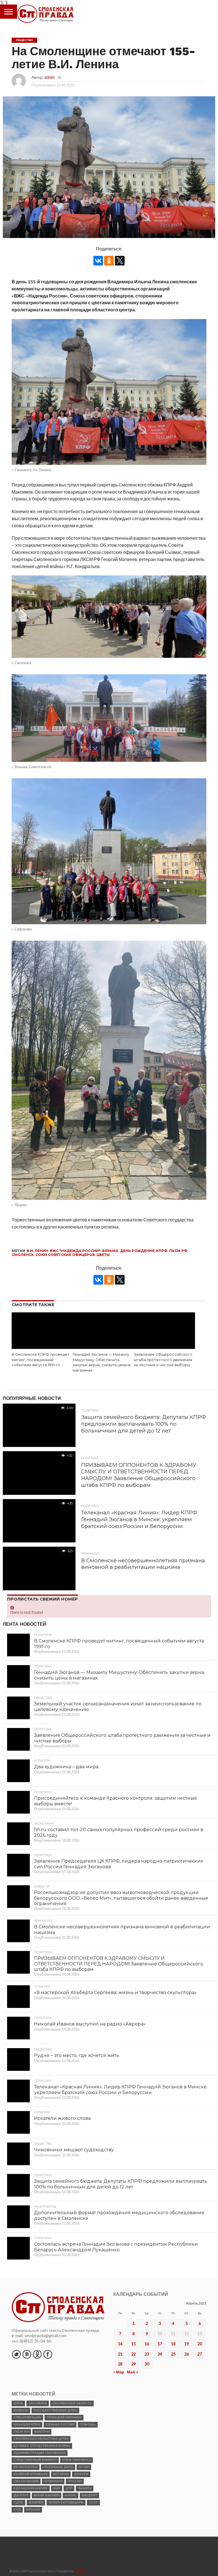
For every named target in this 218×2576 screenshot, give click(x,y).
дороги (81, 2474)
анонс (71, 2495)
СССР (93, 2502)
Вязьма (110, 1251)
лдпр (18, 2502)
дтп (69, 2488)
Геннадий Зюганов (64, 2417)
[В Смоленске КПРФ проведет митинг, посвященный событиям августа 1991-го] (42, 1347)
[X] (120, 261)
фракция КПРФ (27, 2425)
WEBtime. (81, 2571)
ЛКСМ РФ (178, 1251)
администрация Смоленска (40, 2453)
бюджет (89, 2495)
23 (147, 2354)
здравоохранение (31, 2488)
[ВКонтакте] (98, 261)
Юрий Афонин (47, 2495)
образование (26, 2481)
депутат (21, 2495)
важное (21, 2410)
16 (147, 2344)
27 (200, 2354)
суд (17, 2510)
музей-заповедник (66, 2502)
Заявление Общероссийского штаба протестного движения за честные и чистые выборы (163, 1360)
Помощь (88, 2425)
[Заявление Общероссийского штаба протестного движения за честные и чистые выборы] (164, 1347)
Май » (132, 2372)
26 (186, 2354)
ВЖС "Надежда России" (75, 1251)
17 (160, 2344)
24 (160, 2354)
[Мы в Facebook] (48, 2354)
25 (173, 2354)
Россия (75, 2481)
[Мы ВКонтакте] (27, 2354)
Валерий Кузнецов (31, 2474)
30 (147, 2364)
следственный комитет (35, 2460)
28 (120, 2364)
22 (133, 2354)
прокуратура (26, 2467)
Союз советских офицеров (65, 1255)
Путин (84, 2467)
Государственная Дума (55, 2410)
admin (50, 77)
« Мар (119, 2372)
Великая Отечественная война (42, 2446)
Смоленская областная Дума (41, 2439)
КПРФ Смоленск (76, 2460)
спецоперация (27, 2417)
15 (133, 2344)
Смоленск (23, 1255)
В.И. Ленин (37, 1251)
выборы (42, 2432)
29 (133, 2364)
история (61, 2474)
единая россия (60, 2425)
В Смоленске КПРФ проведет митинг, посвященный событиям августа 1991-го (40, 1360)
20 (200, 2344)
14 (120, 2344)
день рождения (137, 1251)
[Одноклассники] (109, 261)
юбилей (36, 2502)
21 (120, 2354)
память (85, 2488)
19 (186, 2344)
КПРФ (162, 1251)
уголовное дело (58, 2467)
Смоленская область (72, 2403)
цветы (103, 1255)
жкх (57, 2488)
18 (173, 2344)
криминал (53, 2481)
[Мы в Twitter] (16, 2354)
